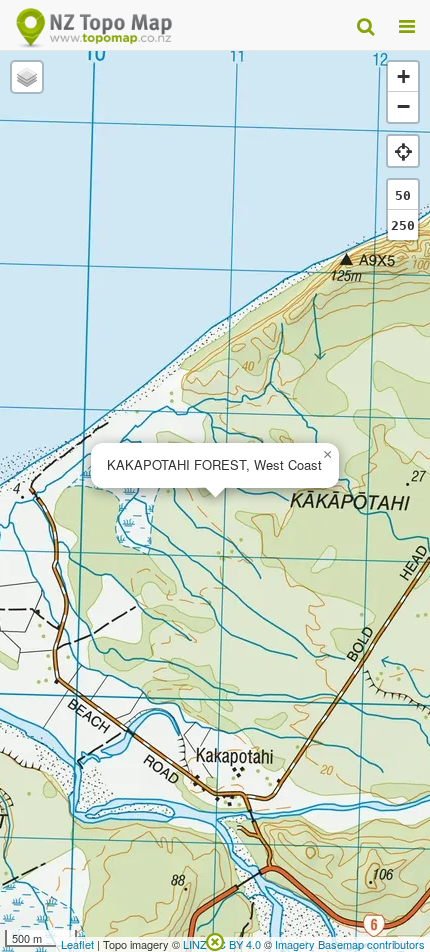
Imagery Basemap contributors (350, 944)
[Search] (365, 25)
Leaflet (77, 944)
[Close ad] (215, 940)
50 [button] (403, 195)
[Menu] (407, 25)
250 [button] (403, 225)
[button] (327, 455)
